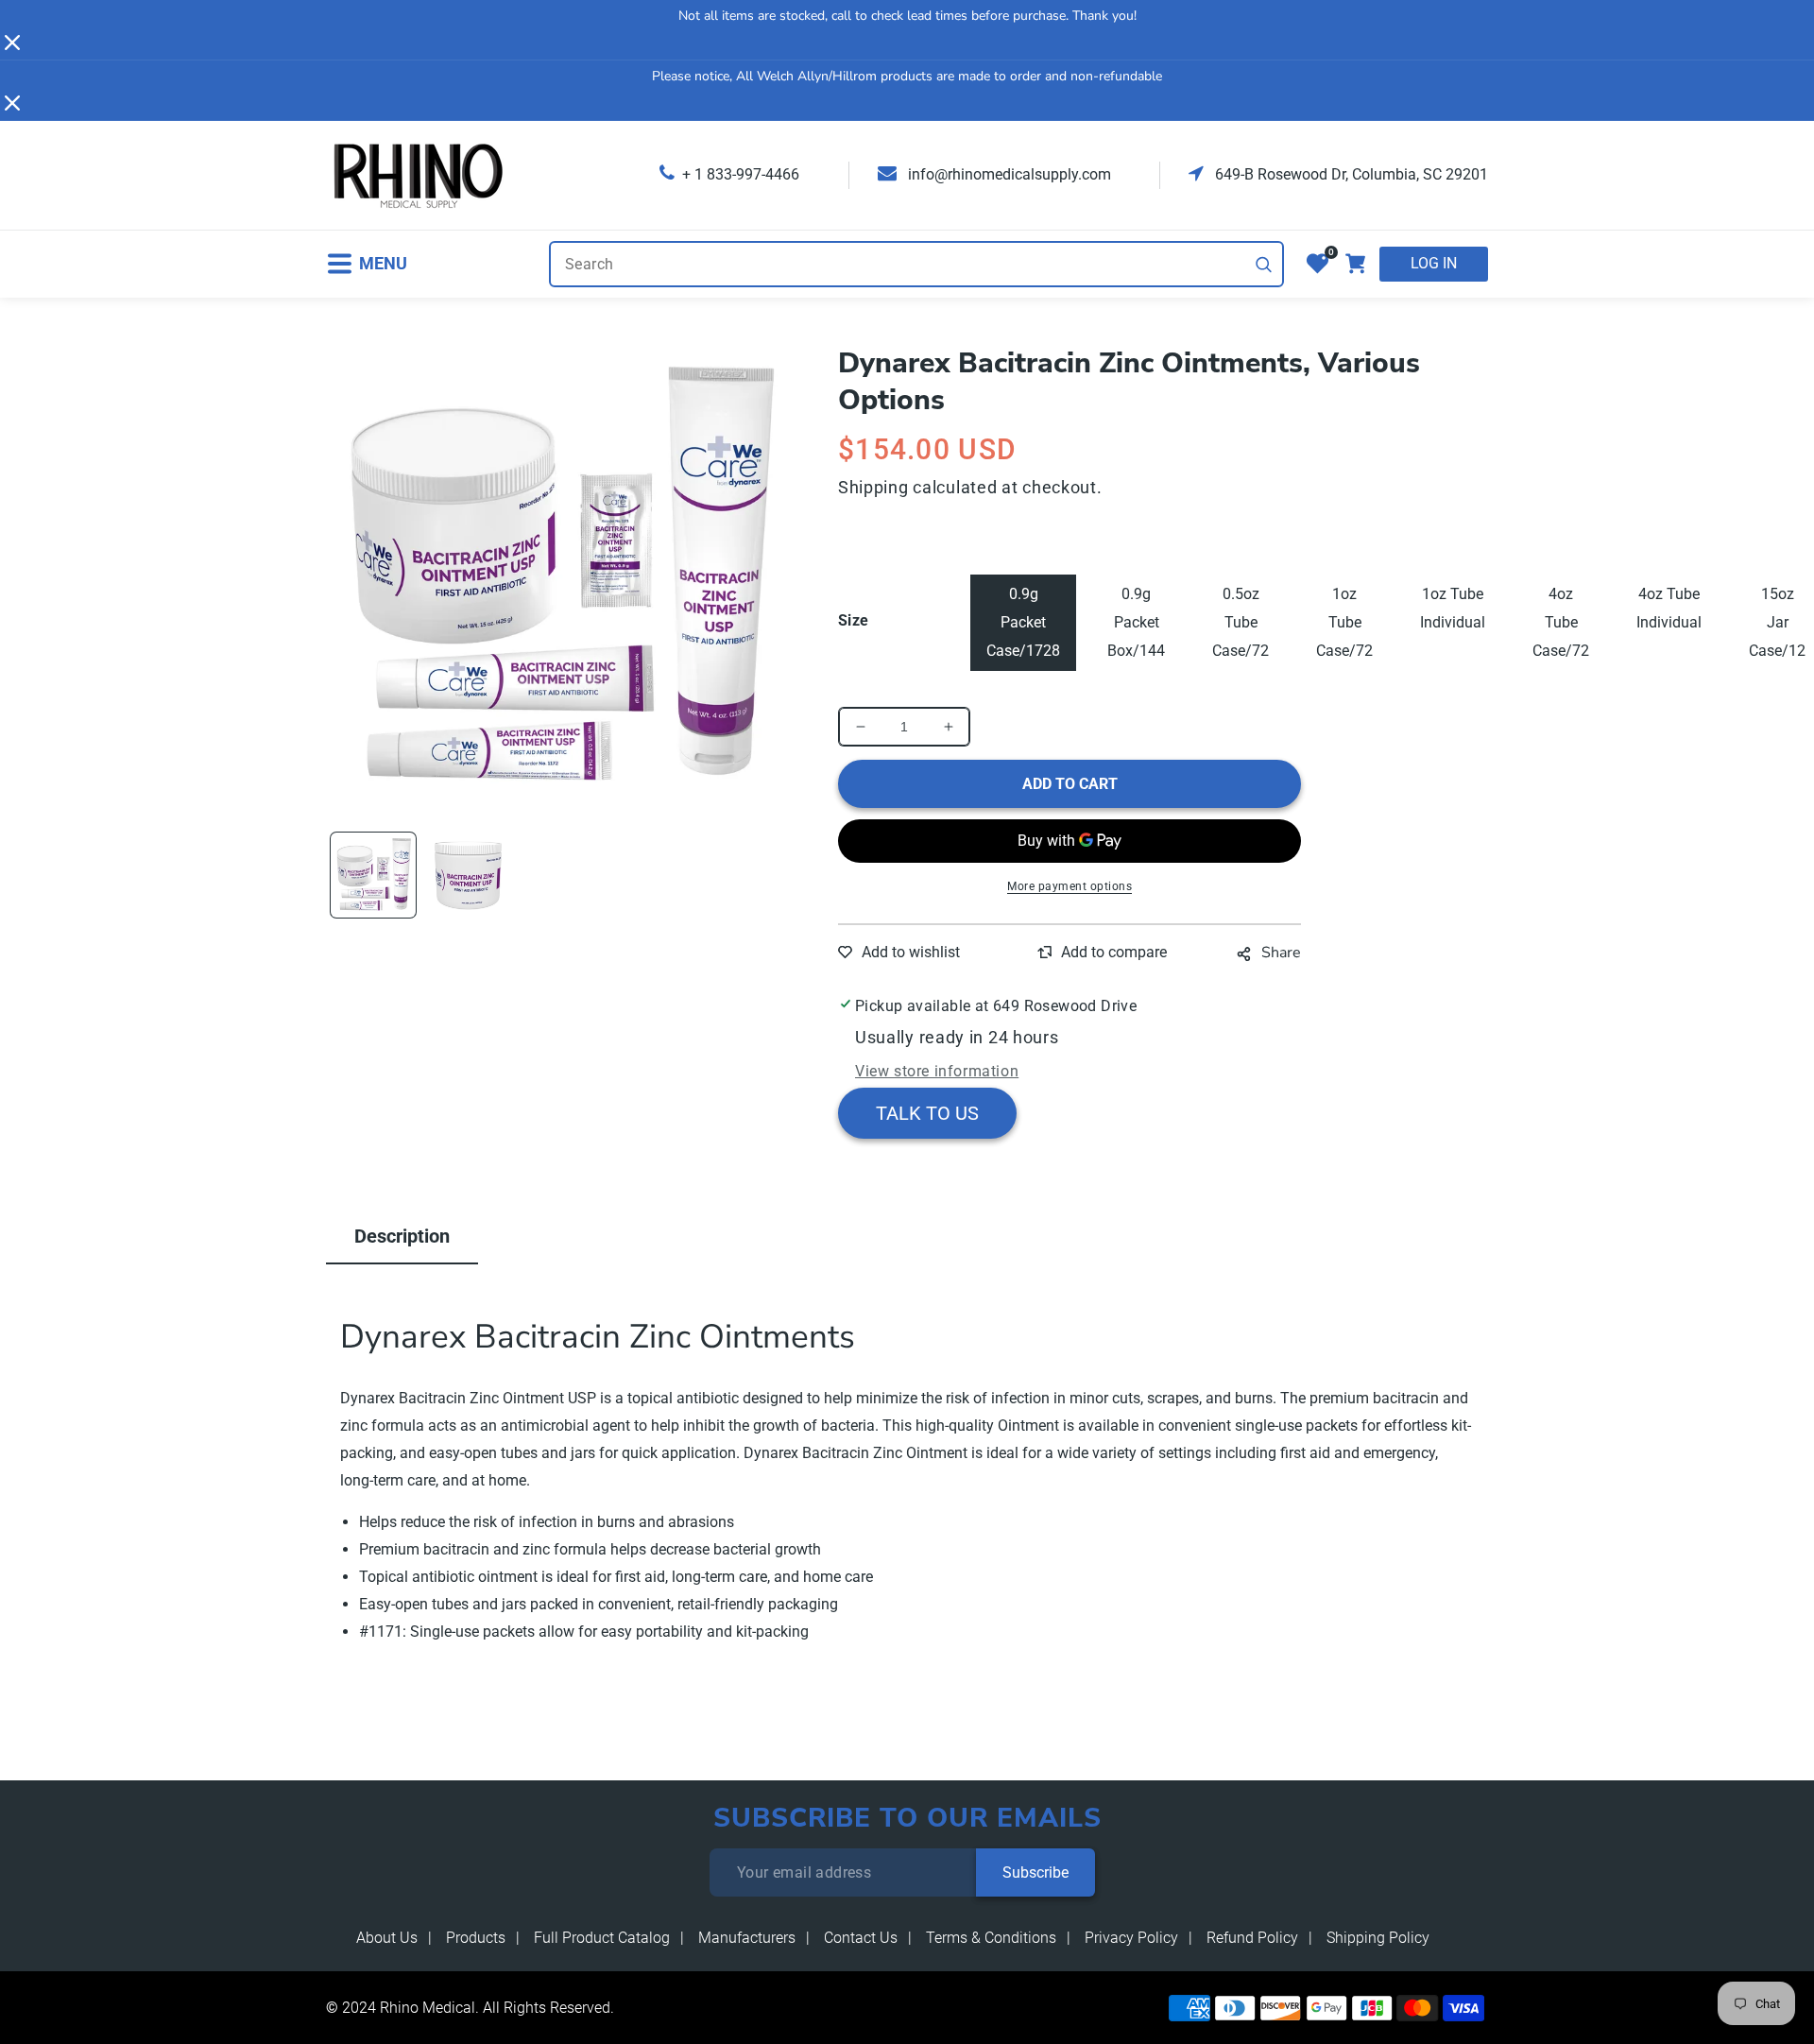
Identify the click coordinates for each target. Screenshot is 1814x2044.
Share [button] (1281, 953)
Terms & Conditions (991, 1938)
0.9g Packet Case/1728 (1023, 622)
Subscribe (1035, 1872)
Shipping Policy (1378, 1938)
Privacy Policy (1131, 1938)
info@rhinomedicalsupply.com (1008, 174)
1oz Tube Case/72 (1344, 622)
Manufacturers (747, 1938)
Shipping (873, 487)
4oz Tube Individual (1669, 608)
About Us (387, 1938)
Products (476, 1938)
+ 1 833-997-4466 (741, 174)
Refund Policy (1252, 1938)
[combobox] (916, 264)
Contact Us (861, 1938)
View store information (937, 1071)
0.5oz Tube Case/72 (1241, 622)
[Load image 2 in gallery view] (468, 875)
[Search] (1264, 265)
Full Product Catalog (602, 1938)
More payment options (1070, 886)
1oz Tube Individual (1453, 608)
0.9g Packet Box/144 (1136, 622)
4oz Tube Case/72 (1561, 622)
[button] (367, 264)
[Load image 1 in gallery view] (373, 875)
